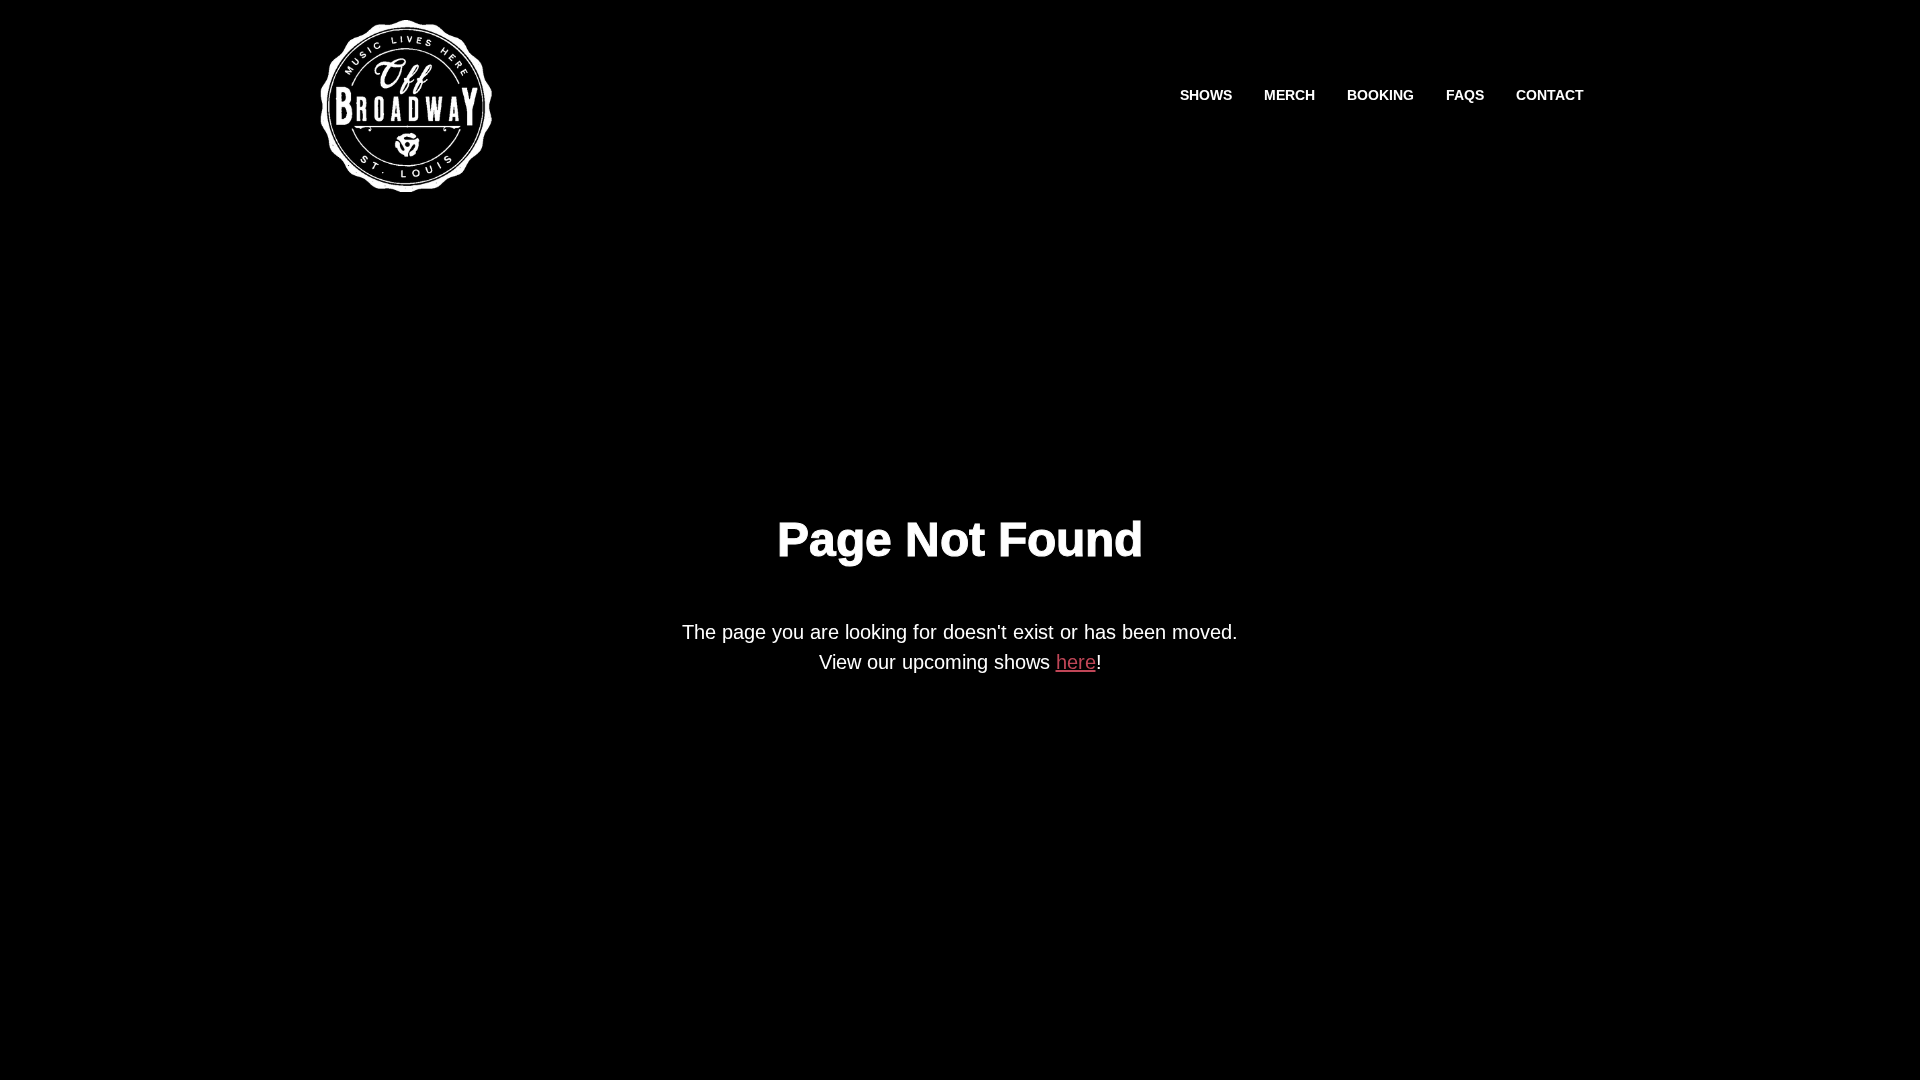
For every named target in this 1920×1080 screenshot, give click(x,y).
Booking (1380, 95)
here (1076, 662)
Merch (1289, 95)
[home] (406, 96)
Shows (1206, 95)
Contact (1550, 95)
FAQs (1465, 95)
